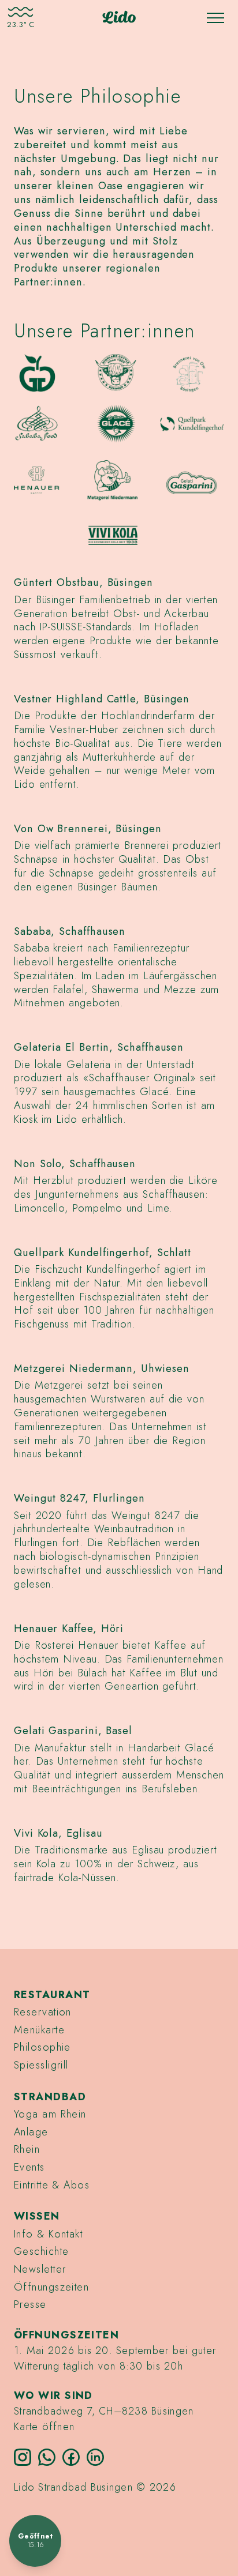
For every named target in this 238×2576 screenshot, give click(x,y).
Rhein (27, 2149)
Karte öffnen (44, 2427)
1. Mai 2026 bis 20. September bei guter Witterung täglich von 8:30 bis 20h (115, 2358)
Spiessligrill (41, 2065)
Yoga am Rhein (50, 2114)
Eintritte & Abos (52, 2185)
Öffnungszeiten (51, 2287)
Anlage (31, 2132)
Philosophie (42, 2047)
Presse (30, 2304)
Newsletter (40, 2269)
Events (29, 2167)
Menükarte (39, 2030)
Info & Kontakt (48, 2234)
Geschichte (41, 2251)
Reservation (43, 2012)
